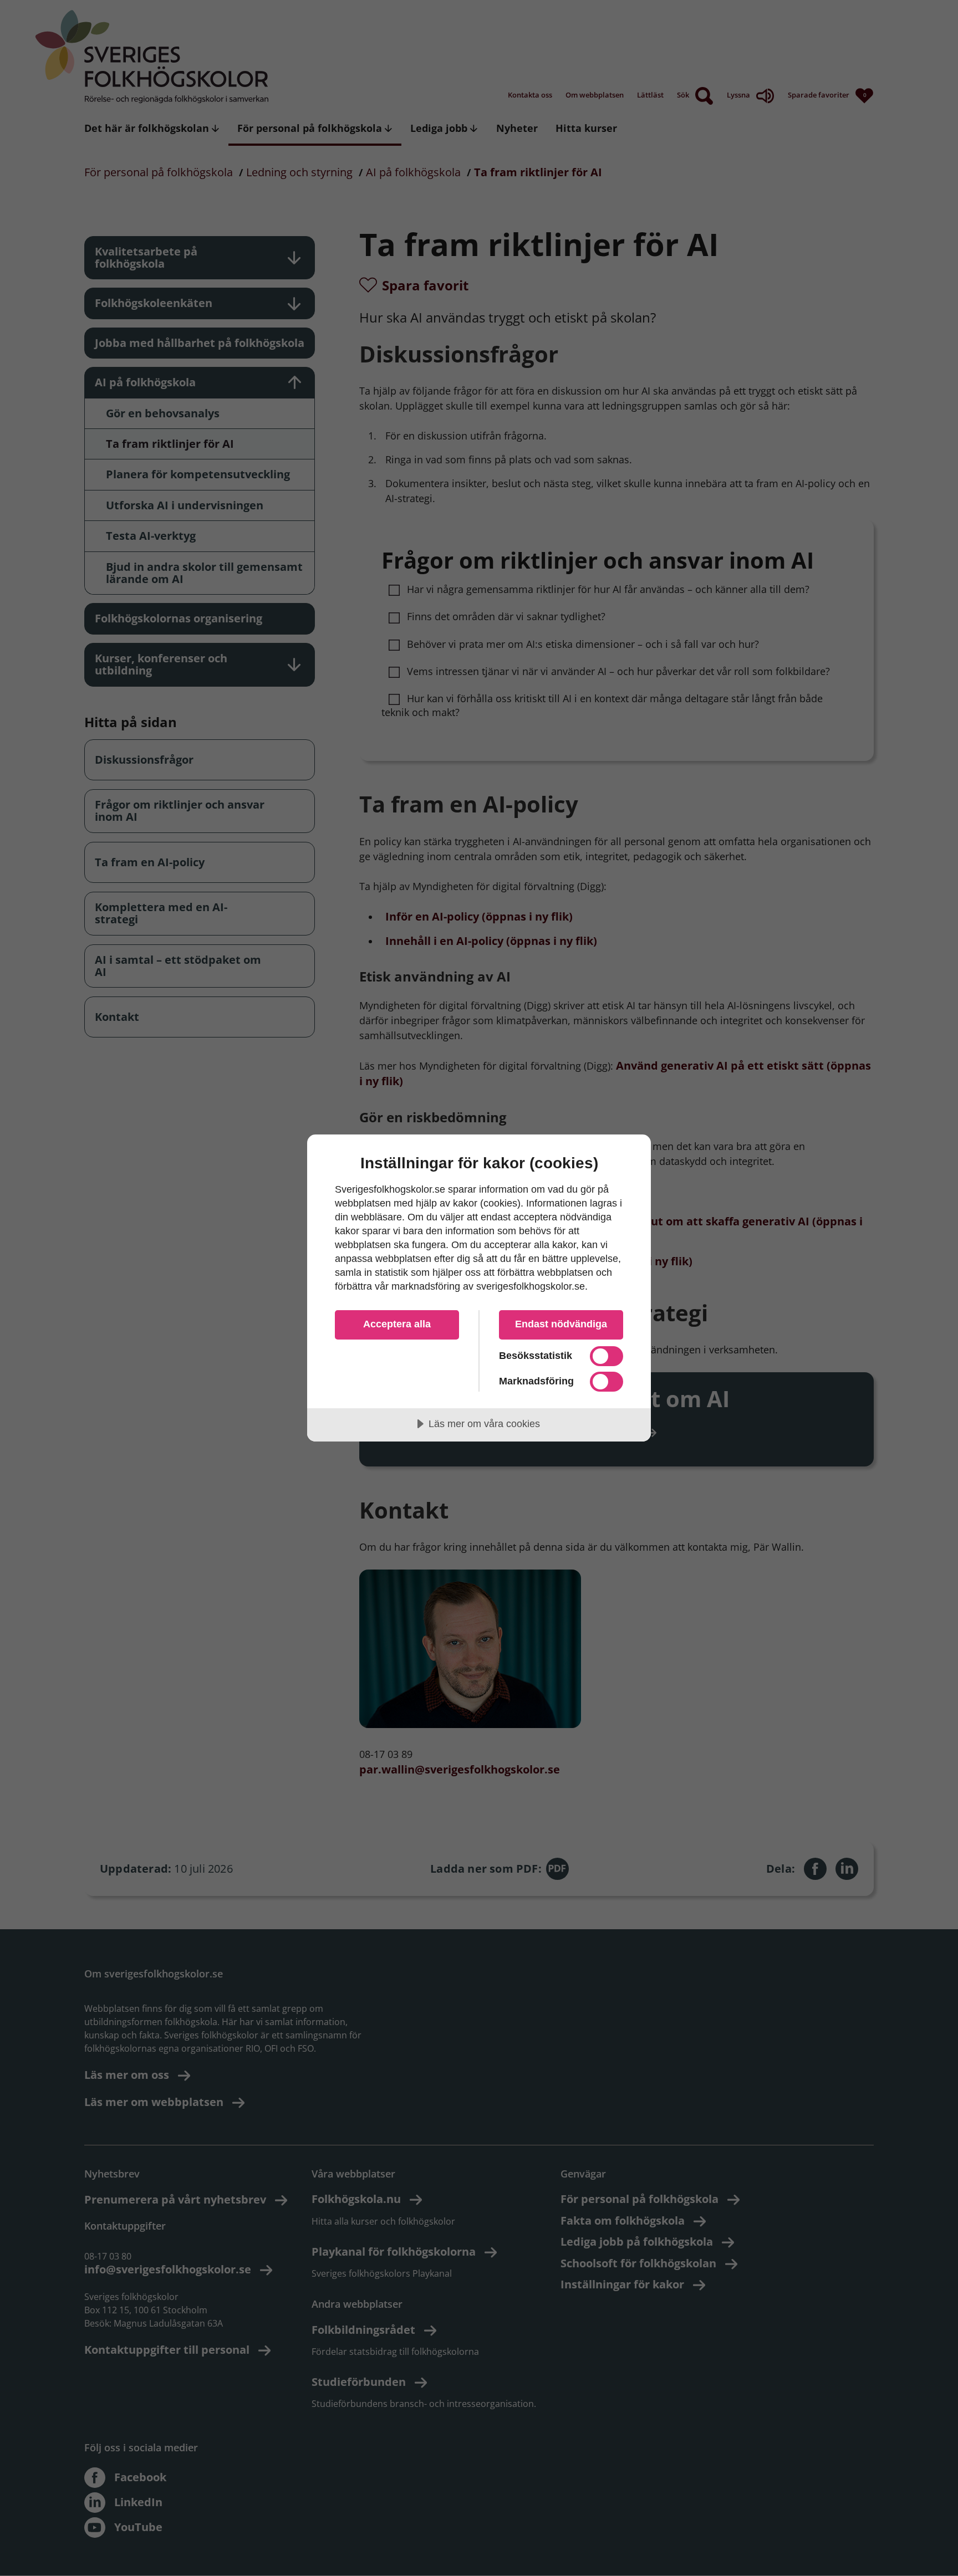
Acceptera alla (397, 1324)
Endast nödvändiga (561, 1324)
